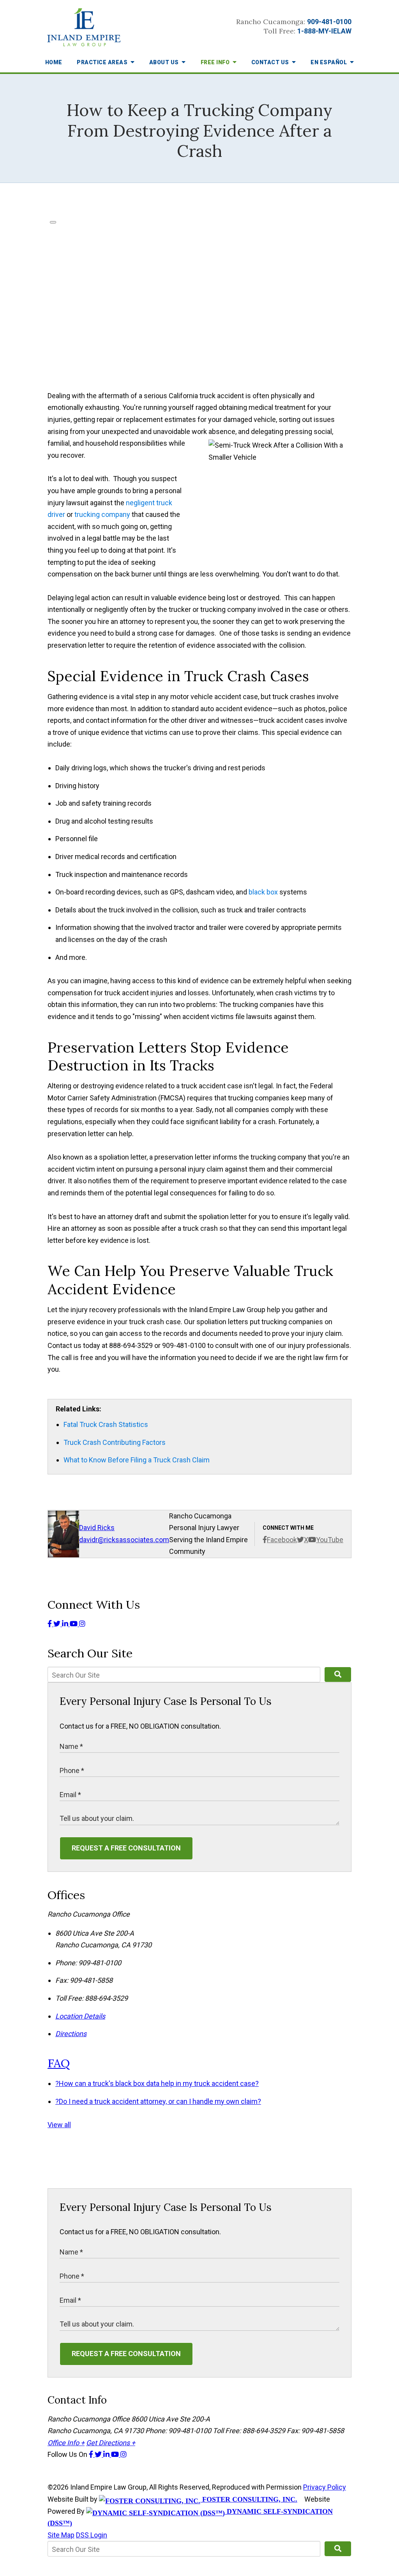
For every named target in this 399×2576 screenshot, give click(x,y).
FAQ (59, 2063)
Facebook (282, 1540)
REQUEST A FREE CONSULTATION (126, 1848)
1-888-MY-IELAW (324, 31)
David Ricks (97, 1528)
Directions (71, 2034)
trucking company (102, 514)
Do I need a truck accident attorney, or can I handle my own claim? (158, 2101)
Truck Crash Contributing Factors (115, 1442)
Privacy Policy (325, 2487)
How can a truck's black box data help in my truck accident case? (157, 2083)
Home (54, 62)
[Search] (338, 1675)
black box (263, 892)
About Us (165, 62)
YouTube (330, 1540)
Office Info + (66, 2443)
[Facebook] (50, 1624)
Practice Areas (103, 62)
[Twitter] (58, 1624)
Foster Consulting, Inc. (249, 2499)
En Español (329, 62)
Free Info (216, 62)
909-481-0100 (329, 22)
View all (59, 2125)
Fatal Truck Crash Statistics (106, 1424)
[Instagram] (82, 1624)
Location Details (80, 2016)
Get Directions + (111, 2443)
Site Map (61, 2535)
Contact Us (271, 62)
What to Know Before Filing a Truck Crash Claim (137, 1460)
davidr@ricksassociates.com (124, 1540)
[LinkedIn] (66, 1624)
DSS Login (92, 2535)
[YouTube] (74, 1624)
